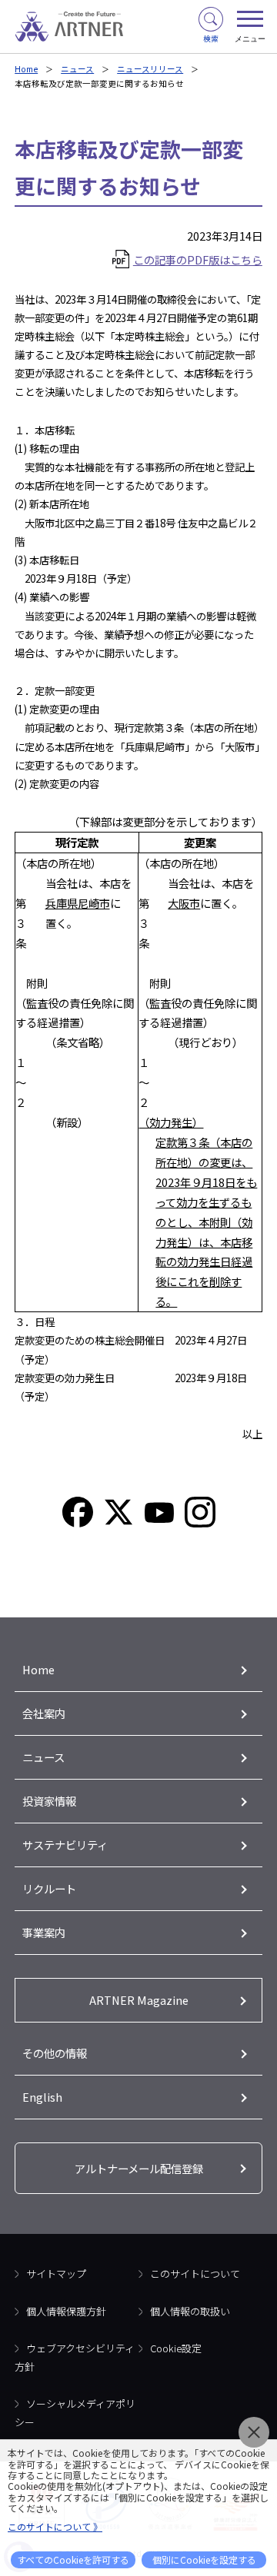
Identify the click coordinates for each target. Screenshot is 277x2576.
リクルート (49, 1888)
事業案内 (44, 1932)
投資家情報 (49, 1801)
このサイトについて (195, 2274)
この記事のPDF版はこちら (198, 259)
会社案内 (44, 1713)
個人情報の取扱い (190, 2311)
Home (26, 69)
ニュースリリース (150, 69)
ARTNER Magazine (139, 2000)
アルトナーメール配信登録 (139, 2168)
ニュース (77, 69)
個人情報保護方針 (66, 2311)
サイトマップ (56, 2274)
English (42, 2097)
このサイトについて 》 (55, 2526)
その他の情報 (55, 2053)
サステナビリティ (65, 1845)
